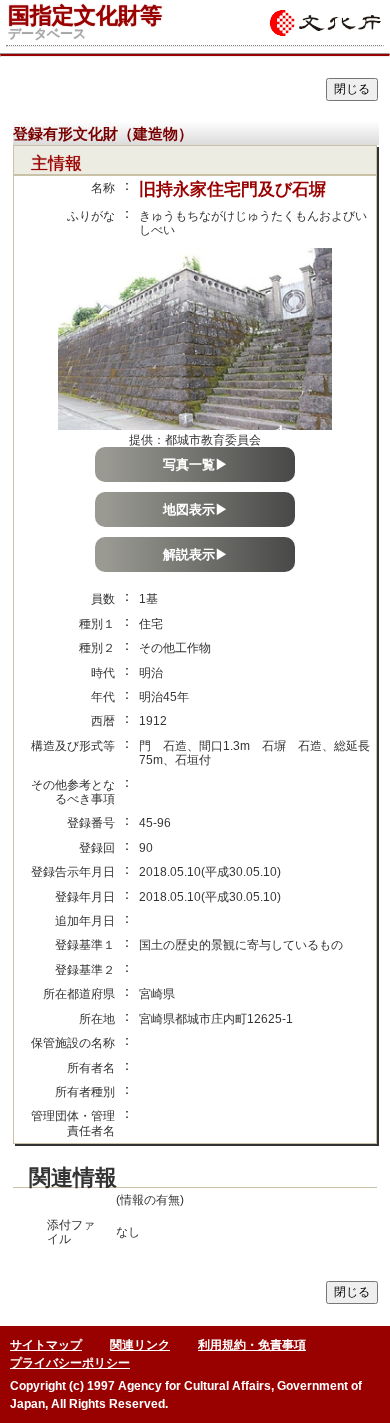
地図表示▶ (195, 509)
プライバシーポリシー (70, 1363)
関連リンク (140, 1345)
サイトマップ (46, 1345)
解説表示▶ (195, 554)
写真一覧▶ (195, 464)
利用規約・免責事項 (252, 1345)
